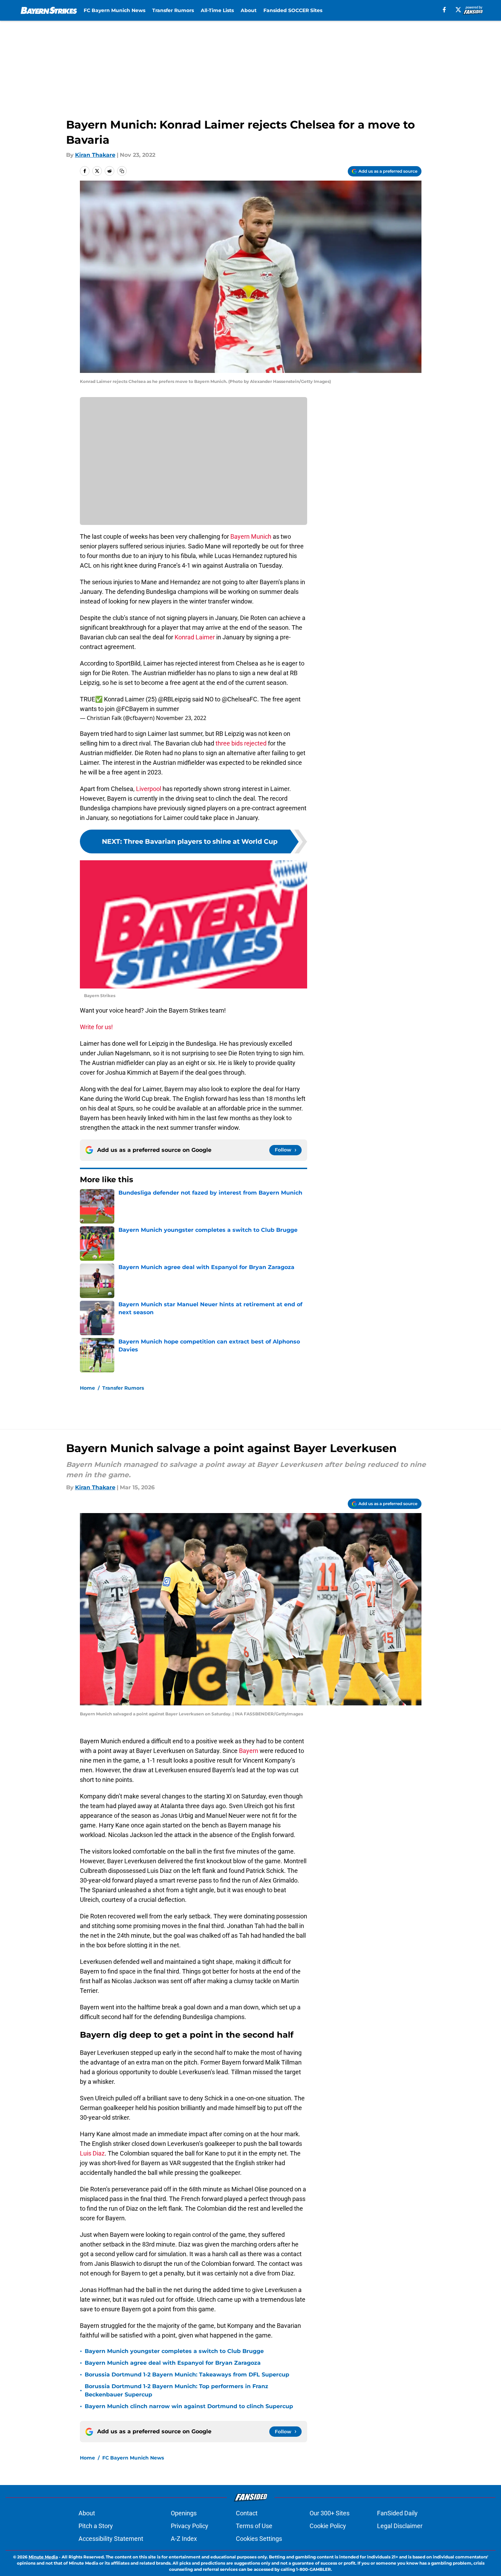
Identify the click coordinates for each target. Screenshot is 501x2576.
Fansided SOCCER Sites (293, 10)
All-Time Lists (217, 10)
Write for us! (96, 1027)
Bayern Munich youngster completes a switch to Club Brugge (174, 2351)
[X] (458, 10)
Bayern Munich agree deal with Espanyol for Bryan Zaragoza (173, 2363)
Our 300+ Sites (330, 2513)
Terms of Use (254, 2526)
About (249, 10)
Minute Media (43, 2557)
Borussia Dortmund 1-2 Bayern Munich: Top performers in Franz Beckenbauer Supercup (176, 2390)
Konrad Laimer (195, 637)
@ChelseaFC (239, 699)
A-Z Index (184, 2539)
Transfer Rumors (173, 10)
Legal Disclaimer (400, 2526)
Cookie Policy (328, 2526)
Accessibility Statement (111, 2539)
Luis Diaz (92, 2153)
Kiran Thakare (95, 155)
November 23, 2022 (181, 718)
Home (87, 1388)
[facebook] (444, 10)
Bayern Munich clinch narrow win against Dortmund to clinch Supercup (189, 2406)
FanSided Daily (397, 2513)
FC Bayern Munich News (114, 10)
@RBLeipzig (174, 699)
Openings (184, 2513)
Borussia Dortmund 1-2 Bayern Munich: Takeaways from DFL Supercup (187, 2375)
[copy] (122, 171)
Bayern (249, 1751)
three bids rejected (240, 743)
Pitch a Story (96, 2526)
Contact (247, 2513)
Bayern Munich (251, 536)
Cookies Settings (259, 2539)
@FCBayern (132, 709)
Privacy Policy (190, 2526)
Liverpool (149, 789)
